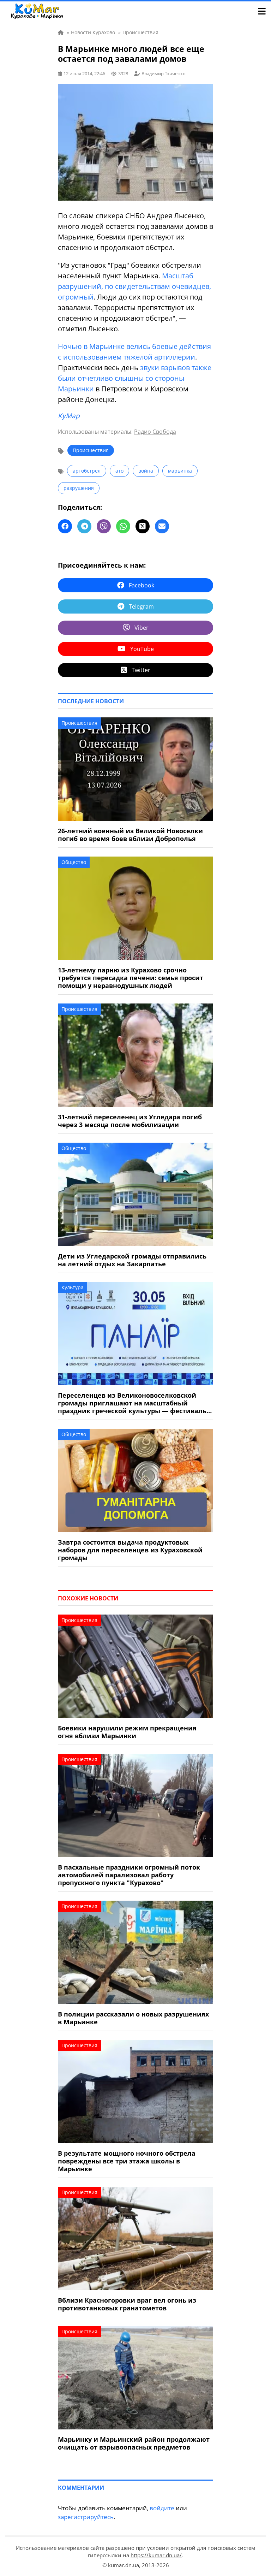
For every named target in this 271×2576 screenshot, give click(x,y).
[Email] (162, 526)
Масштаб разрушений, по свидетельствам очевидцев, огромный (134, 286)
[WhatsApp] (123, 526)
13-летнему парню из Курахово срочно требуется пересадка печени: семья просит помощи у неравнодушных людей (131, 978)
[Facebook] (65, 526)
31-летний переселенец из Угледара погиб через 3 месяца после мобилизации (130, 1121)
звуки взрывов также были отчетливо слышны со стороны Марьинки (135, 378)
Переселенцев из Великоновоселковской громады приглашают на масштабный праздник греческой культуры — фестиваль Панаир (132, 1403)
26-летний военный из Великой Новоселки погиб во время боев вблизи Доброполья (130, 835)
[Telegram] (84, 526)
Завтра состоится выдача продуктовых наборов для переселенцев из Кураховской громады (130, 1550)
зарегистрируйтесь (86, 2517)
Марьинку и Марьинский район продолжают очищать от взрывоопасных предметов (134, 2443)
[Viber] (104, 526)
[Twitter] (143, 526)
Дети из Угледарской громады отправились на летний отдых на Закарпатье (132, 1260)
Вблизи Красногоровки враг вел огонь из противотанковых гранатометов (127, 2304)
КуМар (69, 416)
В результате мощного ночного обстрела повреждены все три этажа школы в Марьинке (127, 2161)
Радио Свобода (155, 432)
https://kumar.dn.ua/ (156, 2555)
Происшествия (91, 450)
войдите (162, 2508)
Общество (74, 862)
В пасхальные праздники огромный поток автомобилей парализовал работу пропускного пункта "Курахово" (129, 1875)
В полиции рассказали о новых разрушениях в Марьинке (133, 2018)
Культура (73, 1287)
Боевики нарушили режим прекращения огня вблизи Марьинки (127, 1732)
